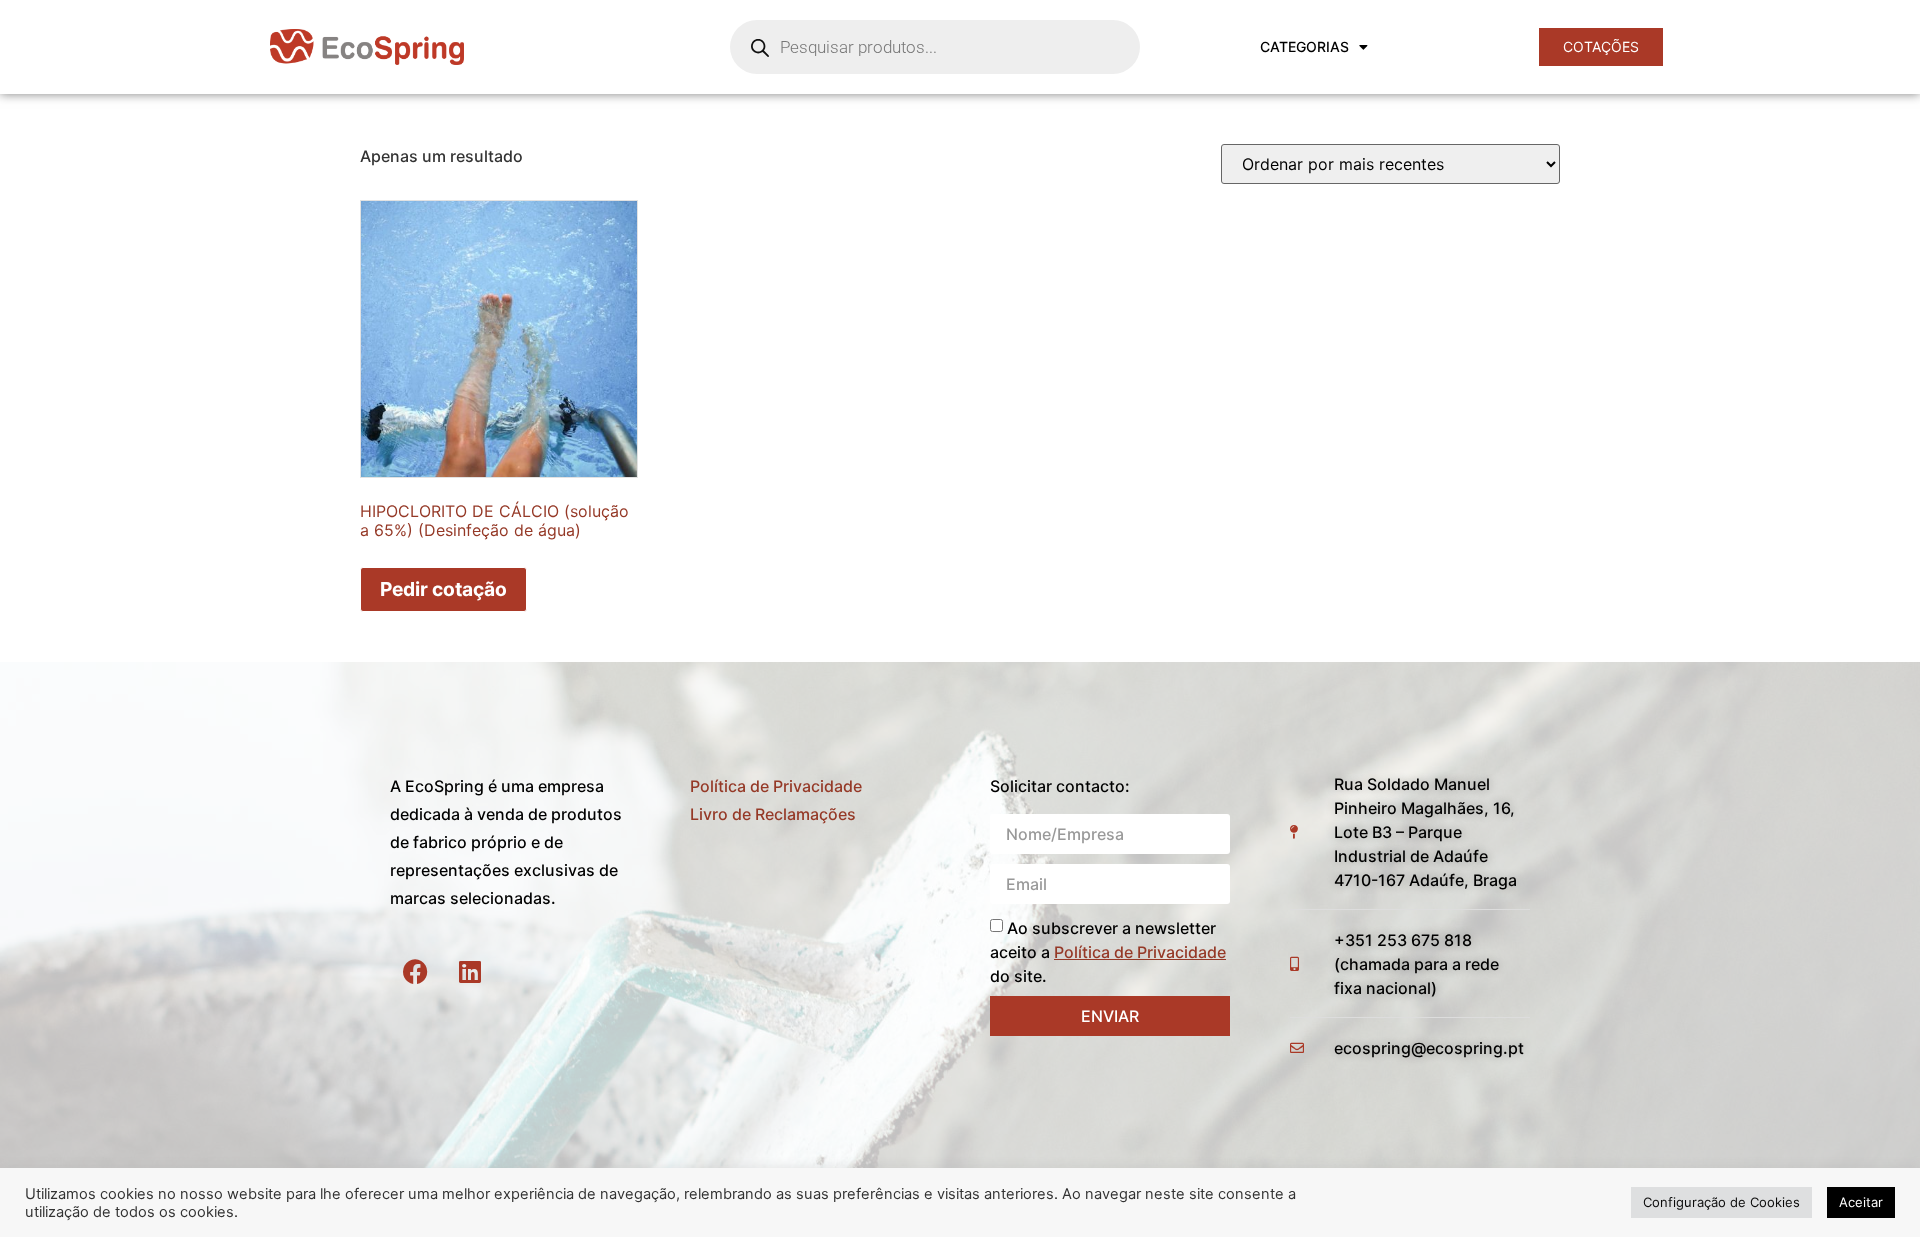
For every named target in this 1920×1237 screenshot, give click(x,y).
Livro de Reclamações (773, 814)
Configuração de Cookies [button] (1721, 1202)
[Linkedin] (470, 971)
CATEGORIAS (1304, 46)
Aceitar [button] (1861, 1202)
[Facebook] (415, 971)
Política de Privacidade (776, 786)
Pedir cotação (443, 589)
